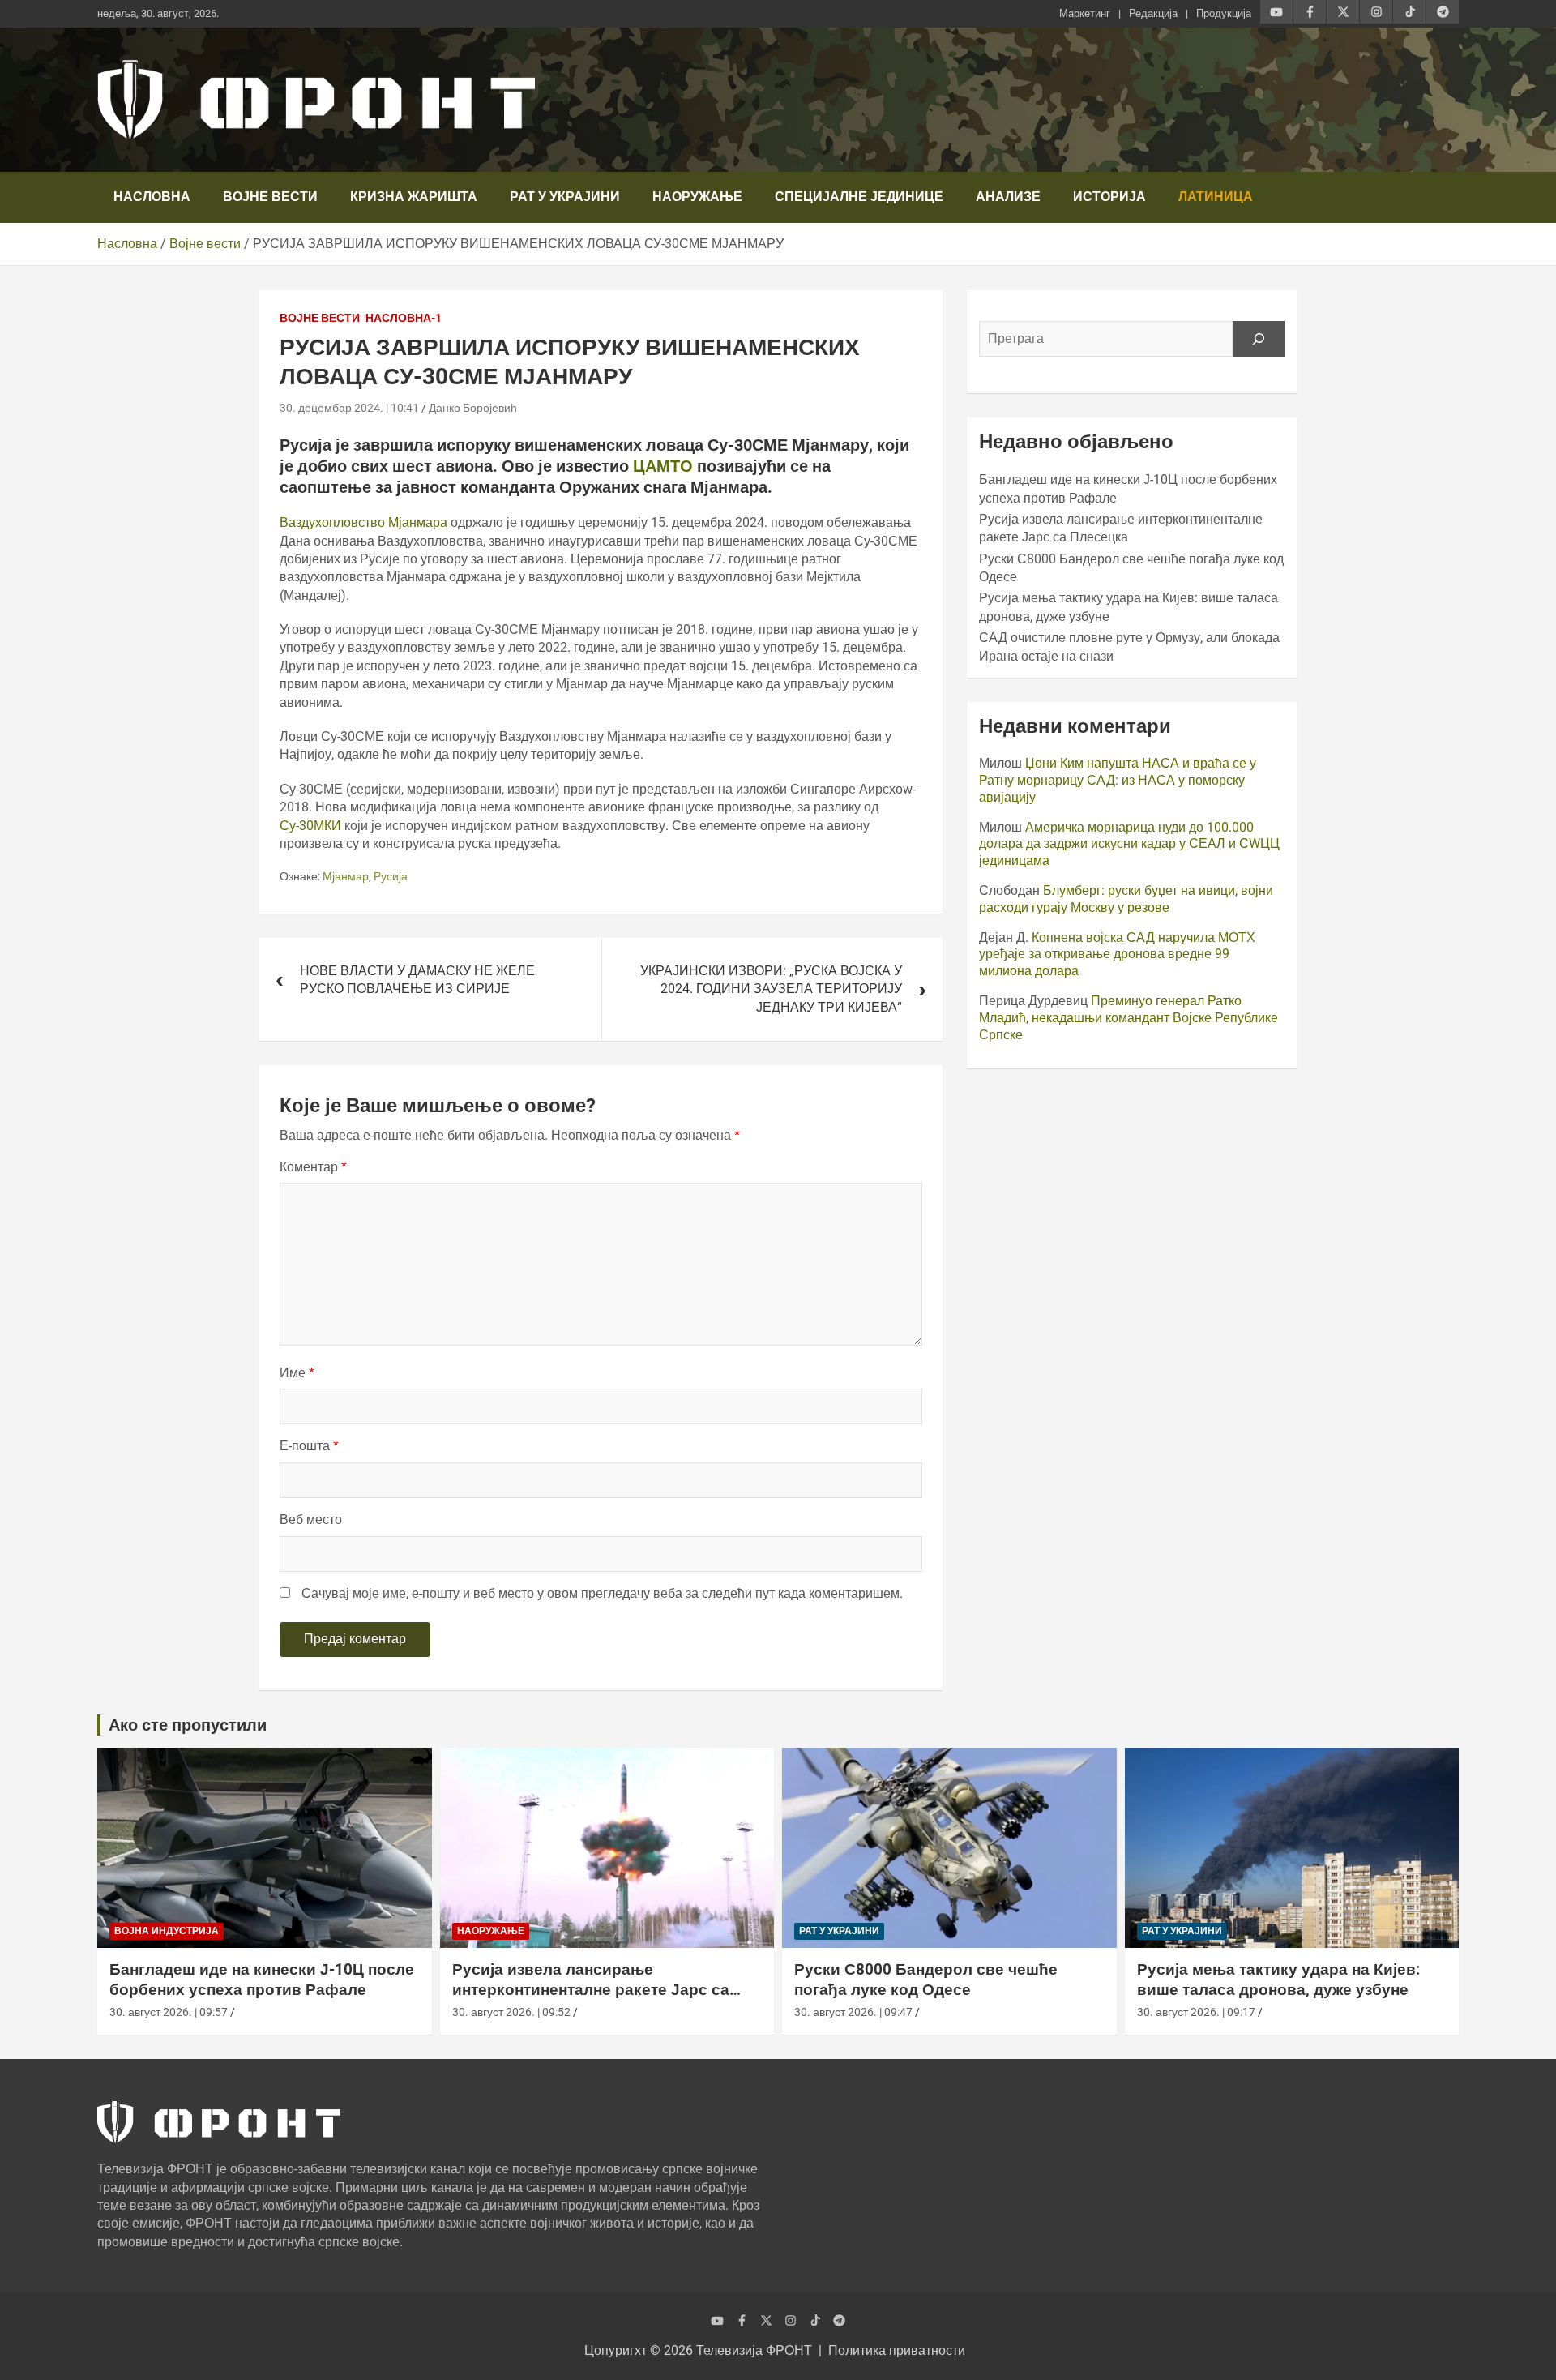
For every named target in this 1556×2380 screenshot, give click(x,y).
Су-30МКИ (310, 826)
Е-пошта (309, 1446)
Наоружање (697, 197)
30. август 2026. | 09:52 (511, 2012)
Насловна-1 (404, 318)
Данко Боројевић (473, 408)
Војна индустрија (167, 1931)
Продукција (1224, 13)
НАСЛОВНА (152, 197)
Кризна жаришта (414, 197)
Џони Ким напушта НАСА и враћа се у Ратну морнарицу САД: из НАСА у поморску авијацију (1118, 780)
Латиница (1216, 197)
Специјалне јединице (859, 197)
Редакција (1153, 13)
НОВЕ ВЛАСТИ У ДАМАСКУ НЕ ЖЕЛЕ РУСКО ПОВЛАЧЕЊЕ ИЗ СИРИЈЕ (417, 980)
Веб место (311, 1520)
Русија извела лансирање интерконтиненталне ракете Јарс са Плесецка (591, 1989)
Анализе (1008, 197)
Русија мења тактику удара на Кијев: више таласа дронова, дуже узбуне (1278, 1980)
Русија (391, 876)
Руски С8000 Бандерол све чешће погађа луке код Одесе (926, 1980)
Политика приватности (897, 2350)
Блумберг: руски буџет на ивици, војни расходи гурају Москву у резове (1126, 899)
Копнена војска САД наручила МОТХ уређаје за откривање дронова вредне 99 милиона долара (1117, 955)
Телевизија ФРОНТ (754, 2350)
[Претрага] (1259, 339)
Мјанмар (346, 876)
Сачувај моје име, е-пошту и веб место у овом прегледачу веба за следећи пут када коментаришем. (602, 1593)
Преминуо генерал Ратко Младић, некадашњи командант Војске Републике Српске (1129, 1018)
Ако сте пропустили (188, 1725)
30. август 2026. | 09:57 (169, 2012)
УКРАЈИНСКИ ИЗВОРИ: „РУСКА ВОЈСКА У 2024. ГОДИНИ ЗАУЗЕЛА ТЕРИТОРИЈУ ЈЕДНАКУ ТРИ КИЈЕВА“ (771, 989)
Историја (1109, 197)
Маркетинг (1085, 13)
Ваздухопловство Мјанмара (363, 522)
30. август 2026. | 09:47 (853, 2012)
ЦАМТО (665, 466)
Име (297, 1373)
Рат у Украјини (565, 197)
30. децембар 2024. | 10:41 (349, 408)
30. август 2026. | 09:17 (1196, 2012)
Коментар (313, 1167)
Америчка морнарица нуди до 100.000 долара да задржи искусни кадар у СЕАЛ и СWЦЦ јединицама (1129, 844)
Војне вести (270, 197)
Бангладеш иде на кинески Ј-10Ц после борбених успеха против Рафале (262, 1980)
